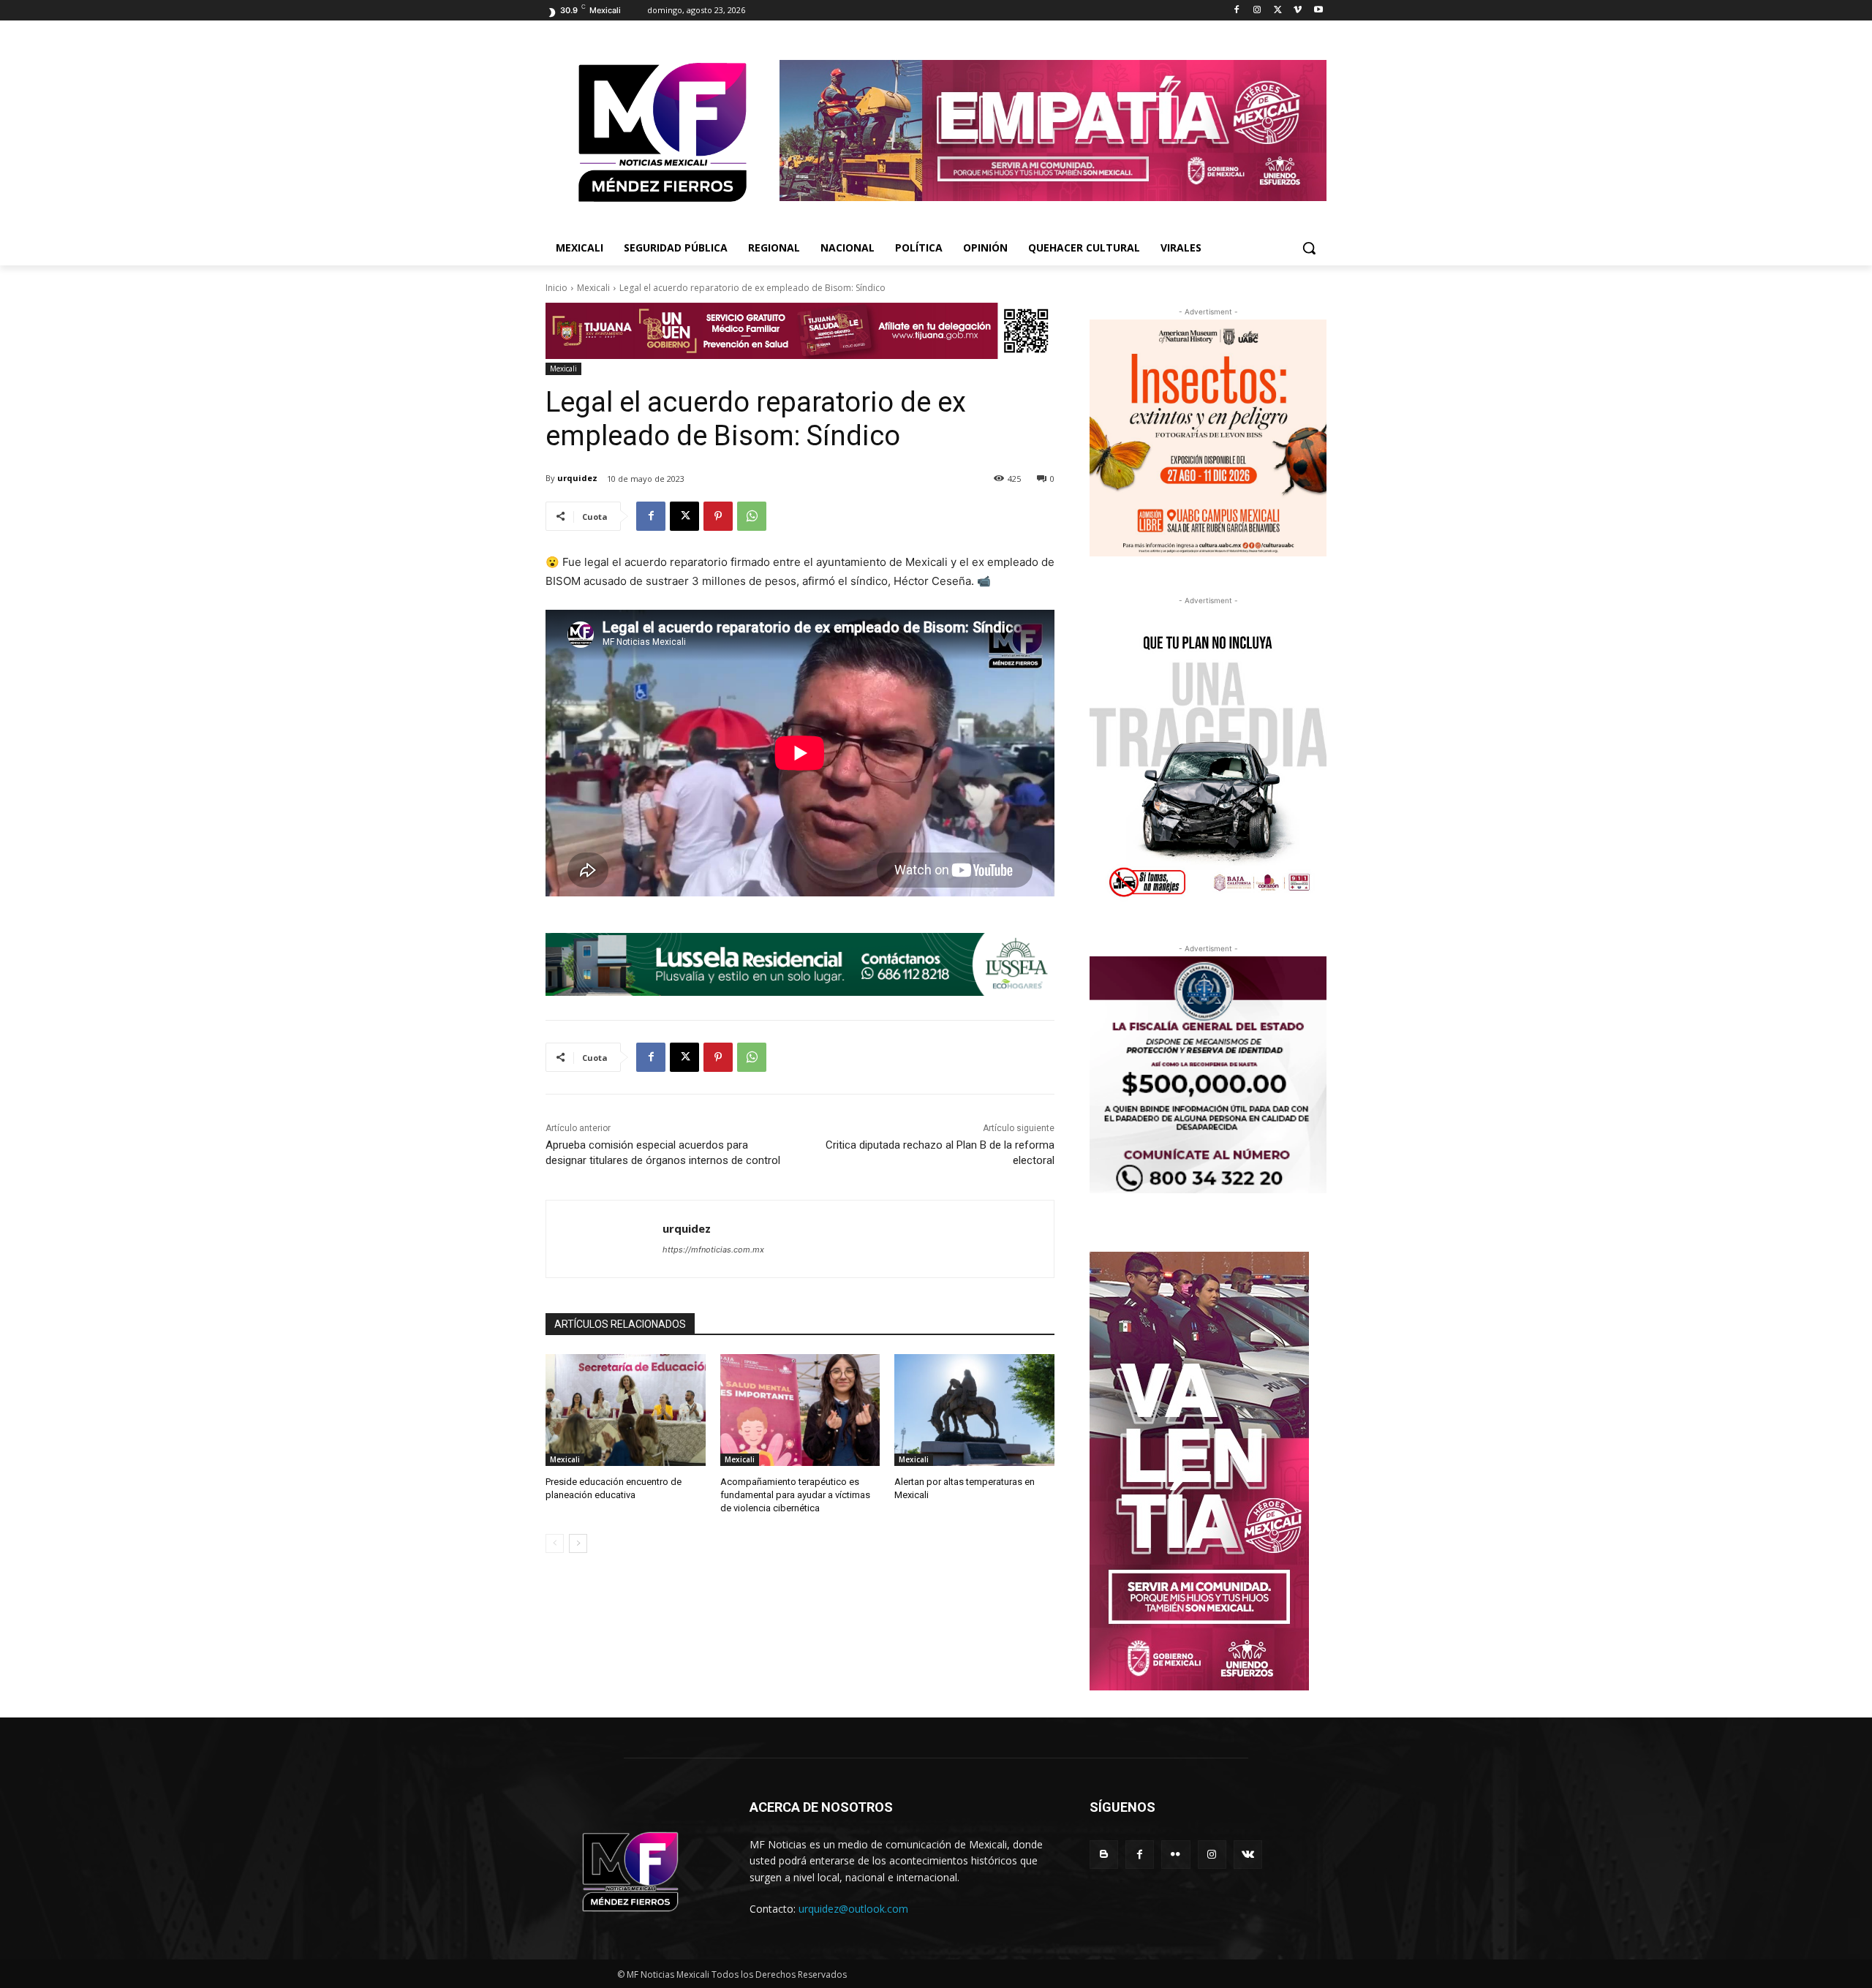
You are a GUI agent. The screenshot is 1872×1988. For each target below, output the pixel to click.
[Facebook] (1237, 11)
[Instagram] (1257, 11)
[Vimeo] (1298, 11)
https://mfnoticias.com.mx (713, 1250)
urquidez (577, 478)
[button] (1309, 248)
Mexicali (593, 288)
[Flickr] (1175, 1855)
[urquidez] (604, 1239)
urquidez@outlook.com (853, 1909)
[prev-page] (555, 1543)
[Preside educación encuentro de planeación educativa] (626, 1410)
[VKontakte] (1248, 1855)
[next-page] (578, 1543)
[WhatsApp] (752, 516)
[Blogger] (1104, 1855)
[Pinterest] (718, 516)
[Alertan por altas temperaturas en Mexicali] (974, 1410)
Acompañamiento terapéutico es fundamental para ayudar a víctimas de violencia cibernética (795, 1495)
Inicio (556, 288)
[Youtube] (1318, 11)
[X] (1278, 11)
